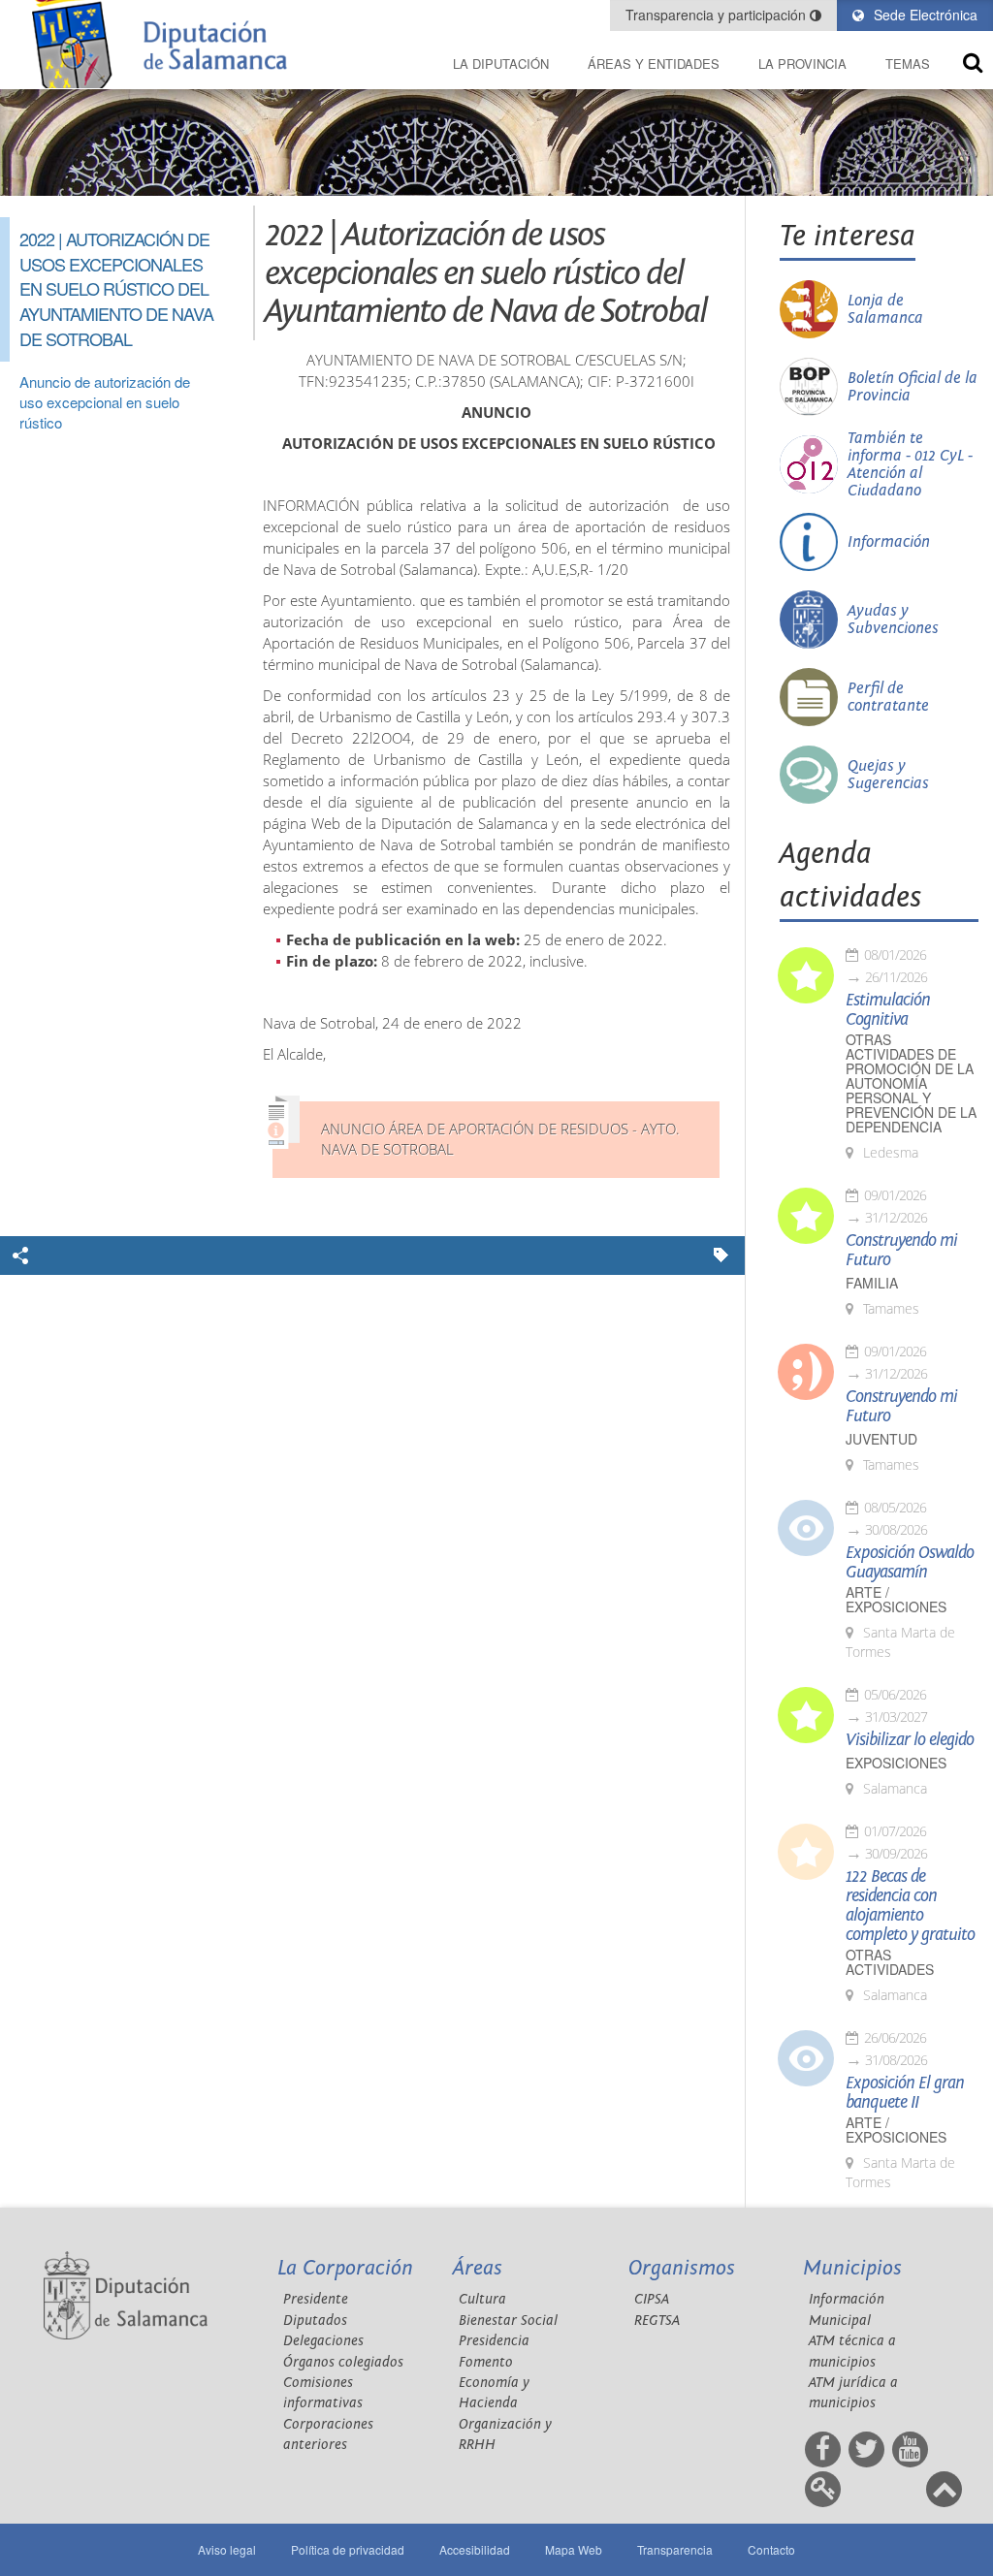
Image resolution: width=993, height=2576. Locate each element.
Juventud (881, 1439)
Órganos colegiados (343, 2362)
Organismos (682, 2268)
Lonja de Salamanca (885, 309)
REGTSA (657, 2321)
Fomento (486, 2362)
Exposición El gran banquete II (905, 2093)
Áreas (478, 2268)
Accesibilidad (475, 2549)
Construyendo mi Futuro (901, 1251)
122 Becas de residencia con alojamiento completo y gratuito (910, 1906)
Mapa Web (574, 2549)
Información (889, 542)
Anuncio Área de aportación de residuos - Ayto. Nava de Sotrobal (500, 1140)
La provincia (802, 64)
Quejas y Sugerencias (888, 775)
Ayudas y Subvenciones (893, 620)
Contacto (771, 2549)
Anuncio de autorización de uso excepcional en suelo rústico (105, 402)
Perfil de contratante (888, 697)
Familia (872, 1283)
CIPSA (652, 2299)
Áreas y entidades (654, 64)
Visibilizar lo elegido (910, 1740)
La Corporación (345, 2268)
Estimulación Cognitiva (888, 1010)
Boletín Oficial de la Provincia (913, 387)
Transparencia (675, 2549)
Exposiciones (896, 1763)
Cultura (482, 2299)
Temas (908, 64)
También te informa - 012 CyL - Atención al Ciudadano (910, 464)
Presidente (316, 2299)
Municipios (852, 2268)
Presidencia (494, 2341)
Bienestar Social (508, 2321)
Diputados (315, 2321)
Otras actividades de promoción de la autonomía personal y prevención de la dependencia (911, 1083)
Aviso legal (227, 2549)
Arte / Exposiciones (896, 1600)
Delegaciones (323, 2341)
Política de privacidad (348, 2549)
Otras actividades (890, 1962)
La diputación (501, 64)
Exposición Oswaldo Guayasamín (910, 1563)
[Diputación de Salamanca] (165, 44)
